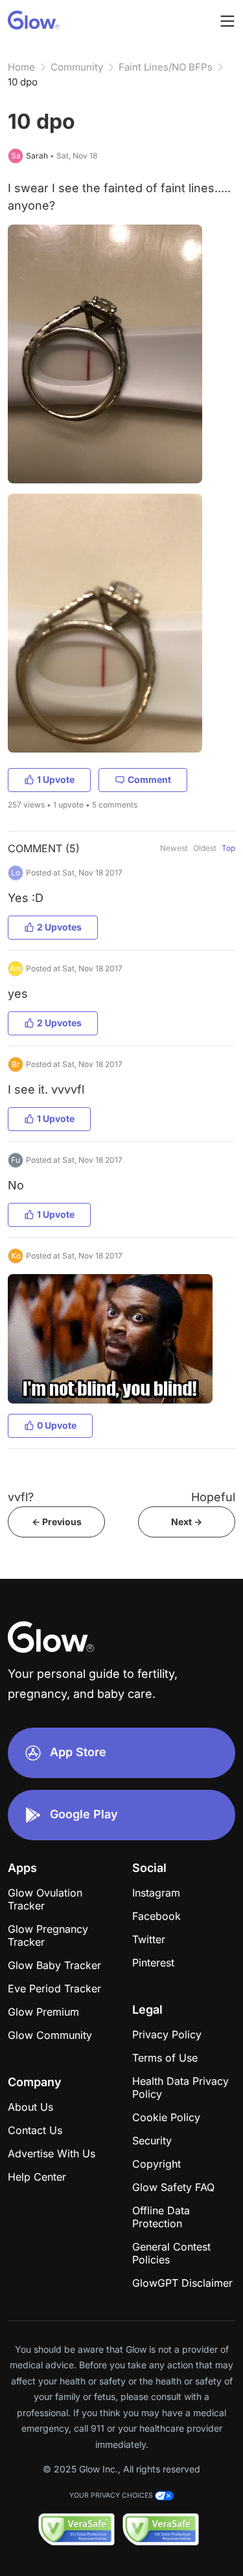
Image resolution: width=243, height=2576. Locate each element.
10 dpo (23, 82)
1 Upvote (56, 779)
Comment (149, 779)
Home (21, 67)
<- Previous (57, 1522)
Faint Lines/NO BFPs (166, 67)
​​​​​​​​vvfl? (21, 1497)
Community (77, 67)
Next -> (187, 1522)
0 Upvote (57, 1425)
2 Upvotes (59, 927)
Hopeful (213, 1497)
